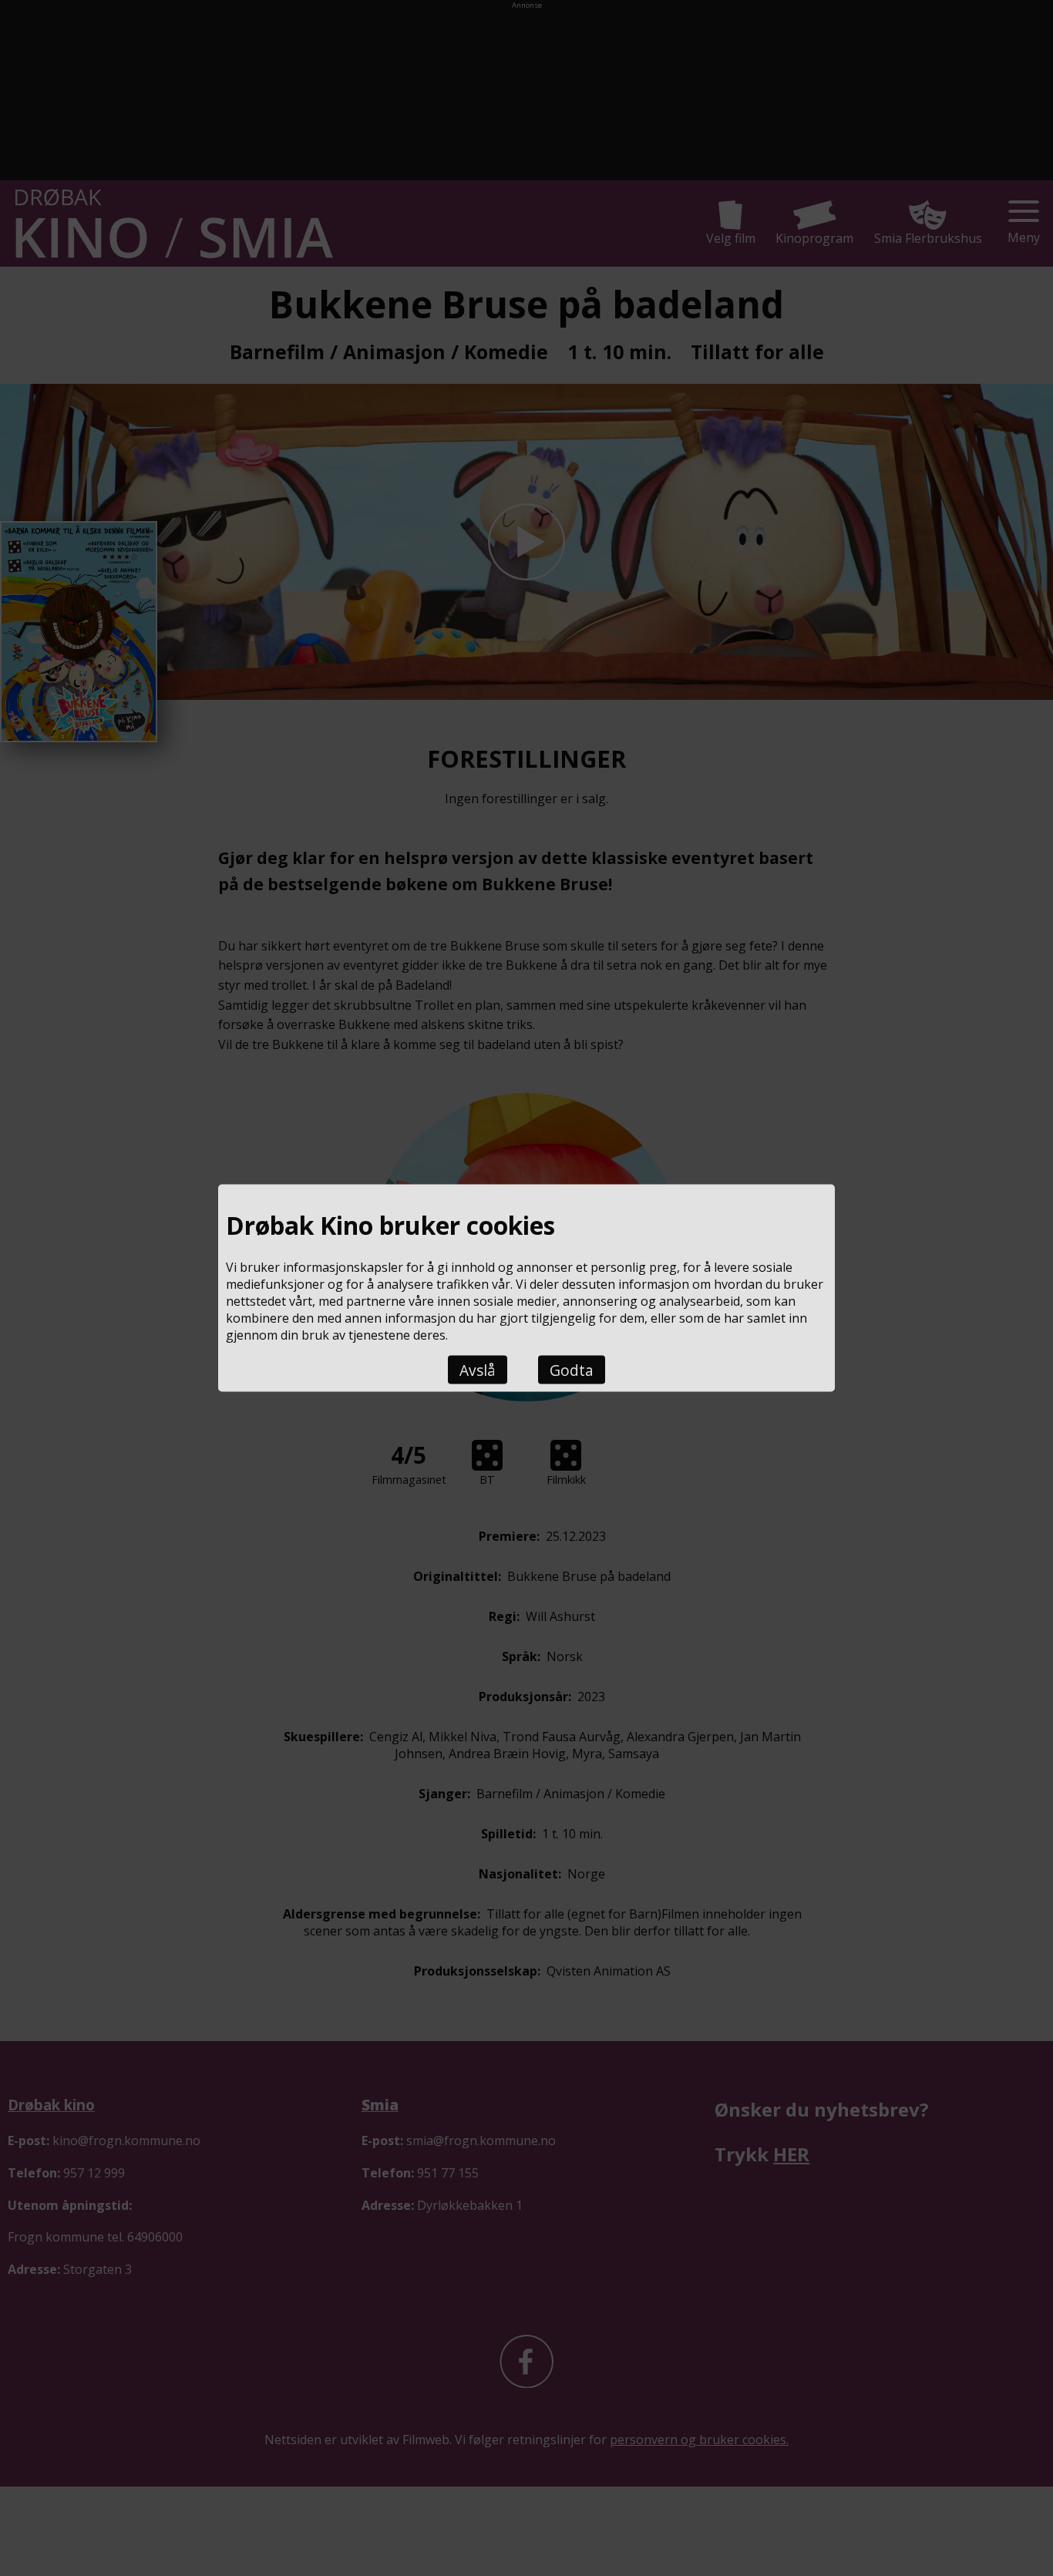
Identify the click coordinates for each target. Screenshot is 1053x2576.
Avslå (478, 1369)
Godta (572, 1369)
